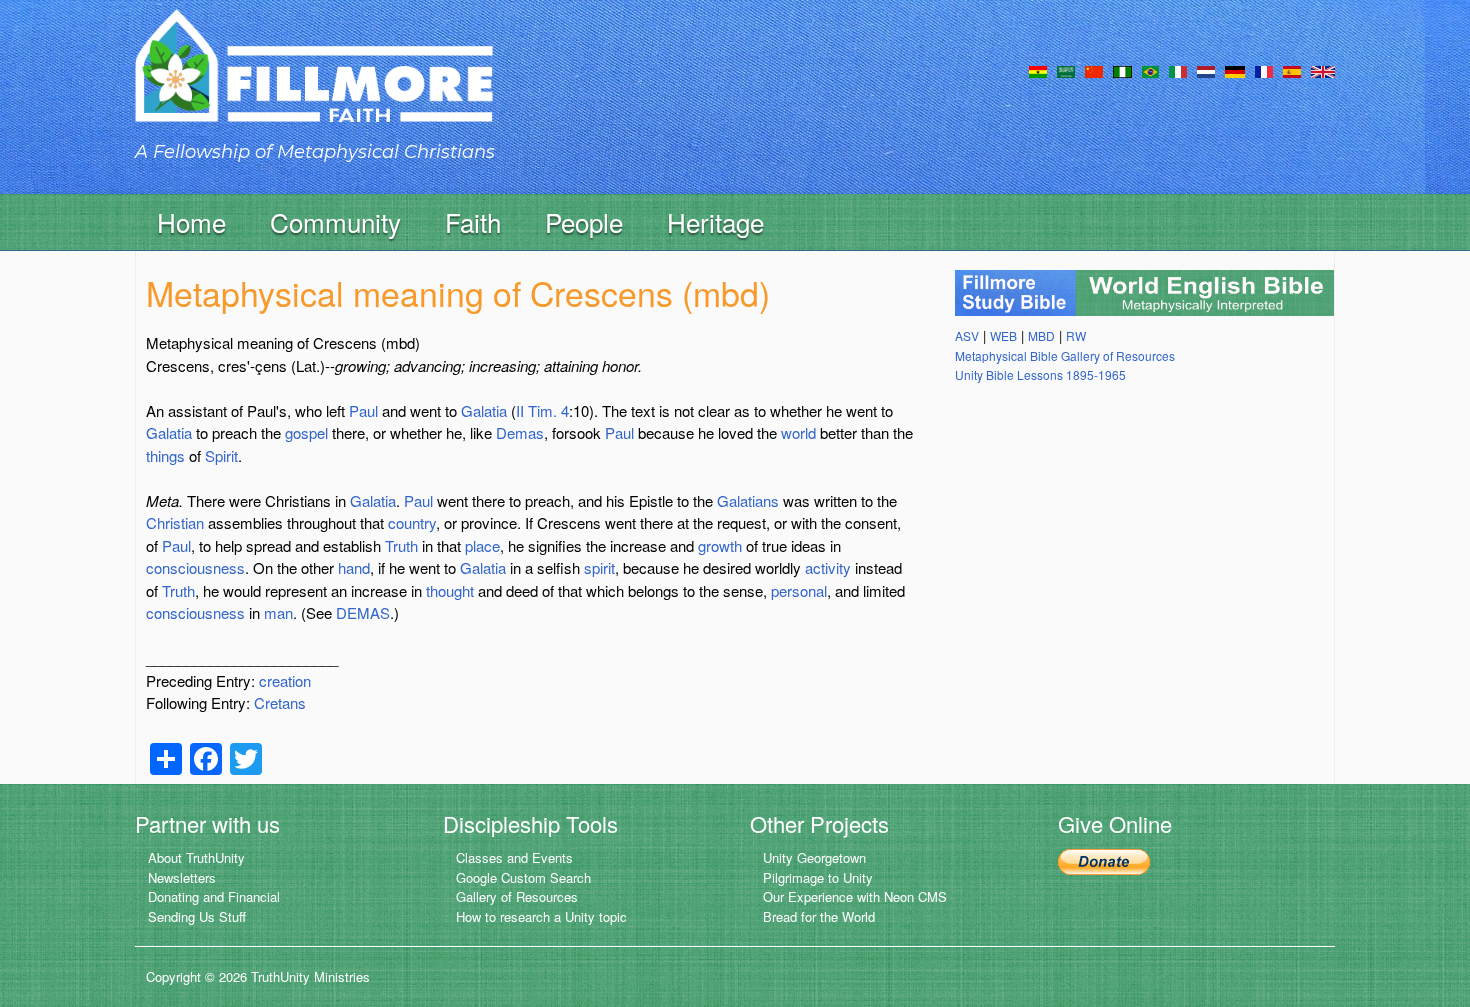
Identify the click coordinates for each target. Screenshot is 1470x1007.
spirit (599, 567)
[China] (1094, 70)
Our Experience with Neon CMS (855, 896)
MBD (1041, 335)
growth (720, 545)
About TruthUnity (196, 857)
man (278, 612)
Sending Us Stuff (197, 916)
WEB (1003, 335)
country (412, 522)
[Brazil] (1150, 70)
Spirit (221, 455)
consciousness (195, 567)
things (165, 455)
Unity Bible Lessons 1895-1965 (1040, 374)
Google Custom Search (523, 877)
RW (1076, 335)
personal (799, 590)
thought (450, 590)
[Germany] (1235, 70)
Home (191, 221)
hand (354, 567)
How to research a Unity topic (541, 916)
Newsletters (182, 877)
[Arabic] (1066, 70)
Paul (363, 410)
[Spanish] (1292, 70)
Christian (175, 522)
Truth (401, 545)
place (482, 545)
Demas (520, 432)
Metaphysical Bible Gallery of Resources (1065, 355)
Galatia (484, 410)
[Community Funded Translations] (1323, 70)
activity (828, 567)
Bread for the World (819, 916)
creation (285, 680)
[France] (1264, 70)
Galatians (748, 500)
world (798, 432)
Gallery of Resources (517, 896)
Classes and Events (514, 857)
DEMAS (363, 612)
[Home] (314, 83)
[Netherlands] (1206, 70)
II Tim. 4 (542, 410)
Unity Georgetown (814, 857)
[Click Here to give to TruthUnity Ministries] (1104, 859)
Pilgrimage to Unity (818, 877)
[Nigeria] (1122, 70)
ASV (967, 335)
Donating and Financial (214, 896)
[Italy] (1178, 70)
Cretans (280, 702)
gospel (306, 432)
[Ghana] (1038, 70)
